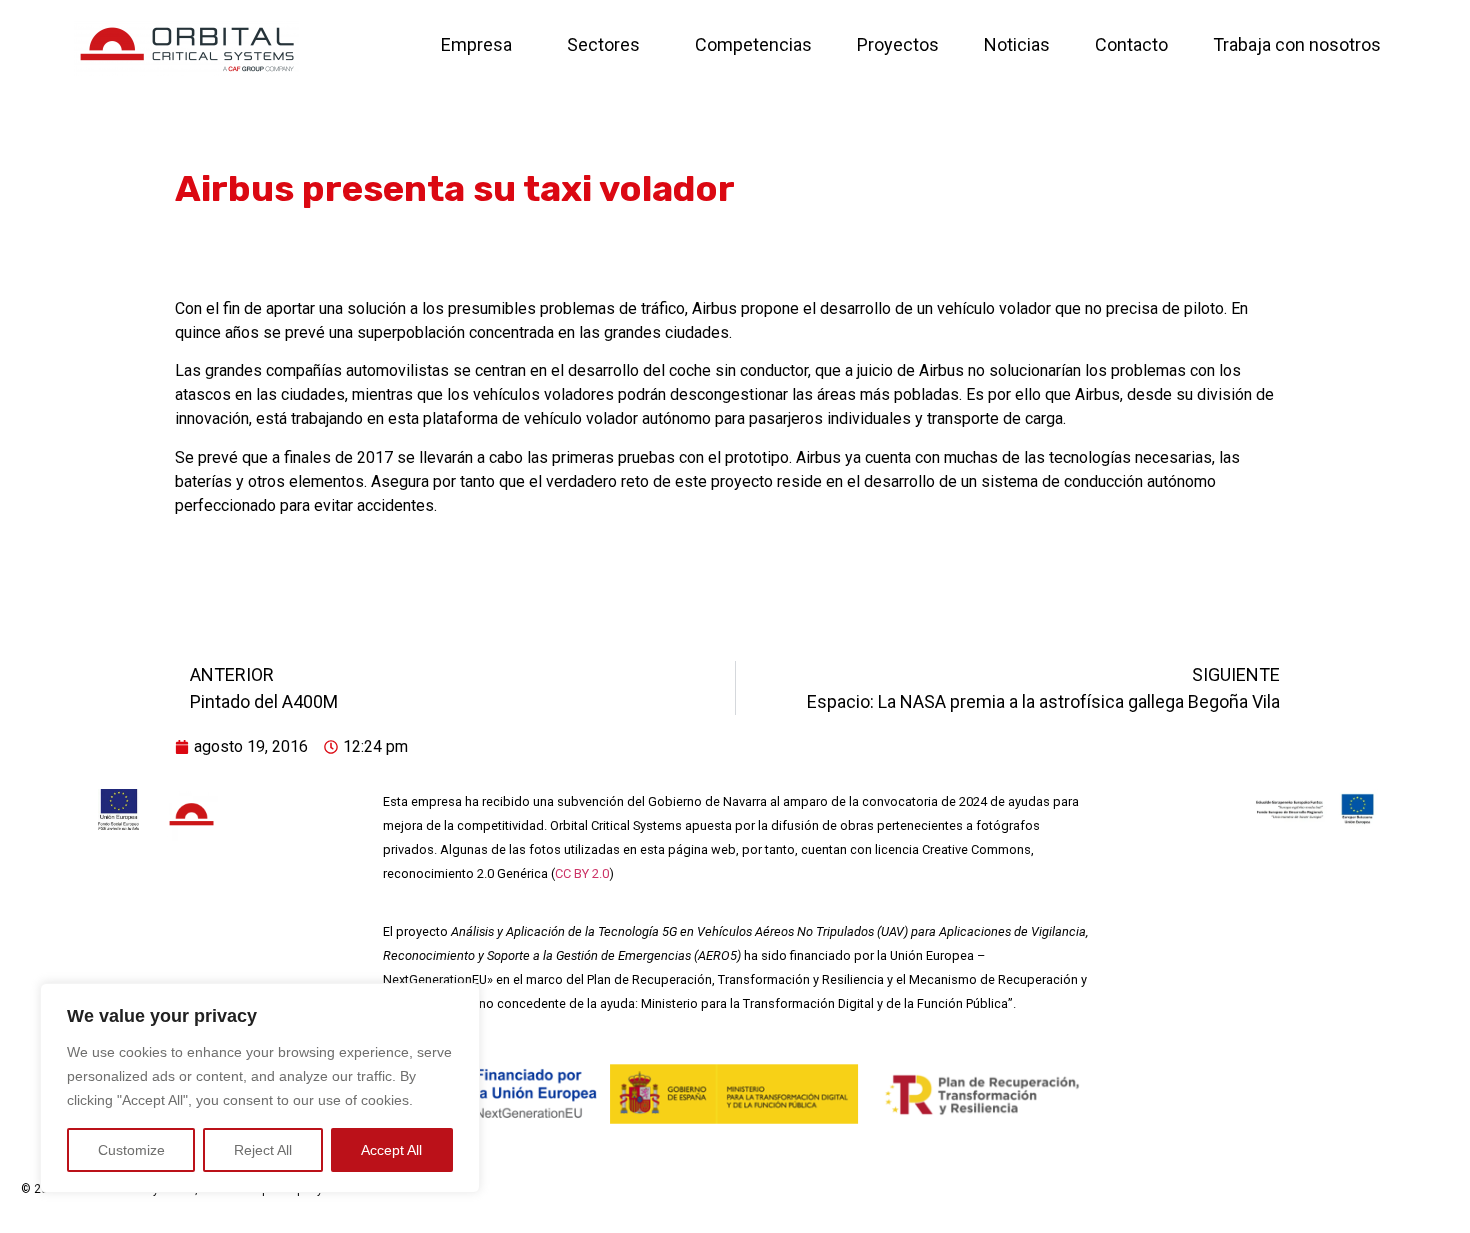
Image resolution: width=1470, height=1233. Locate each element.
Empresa (476, 44)
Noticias (1017, 44)
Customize (131, 1150)
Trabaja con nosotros (1297, 44)
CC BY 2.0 (582, 873)
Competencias (753, 44)
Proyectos (898, 44)
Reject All (263, 1150)
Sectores (603, 44)
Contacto (1131, 44)
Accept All (391, 1150)
